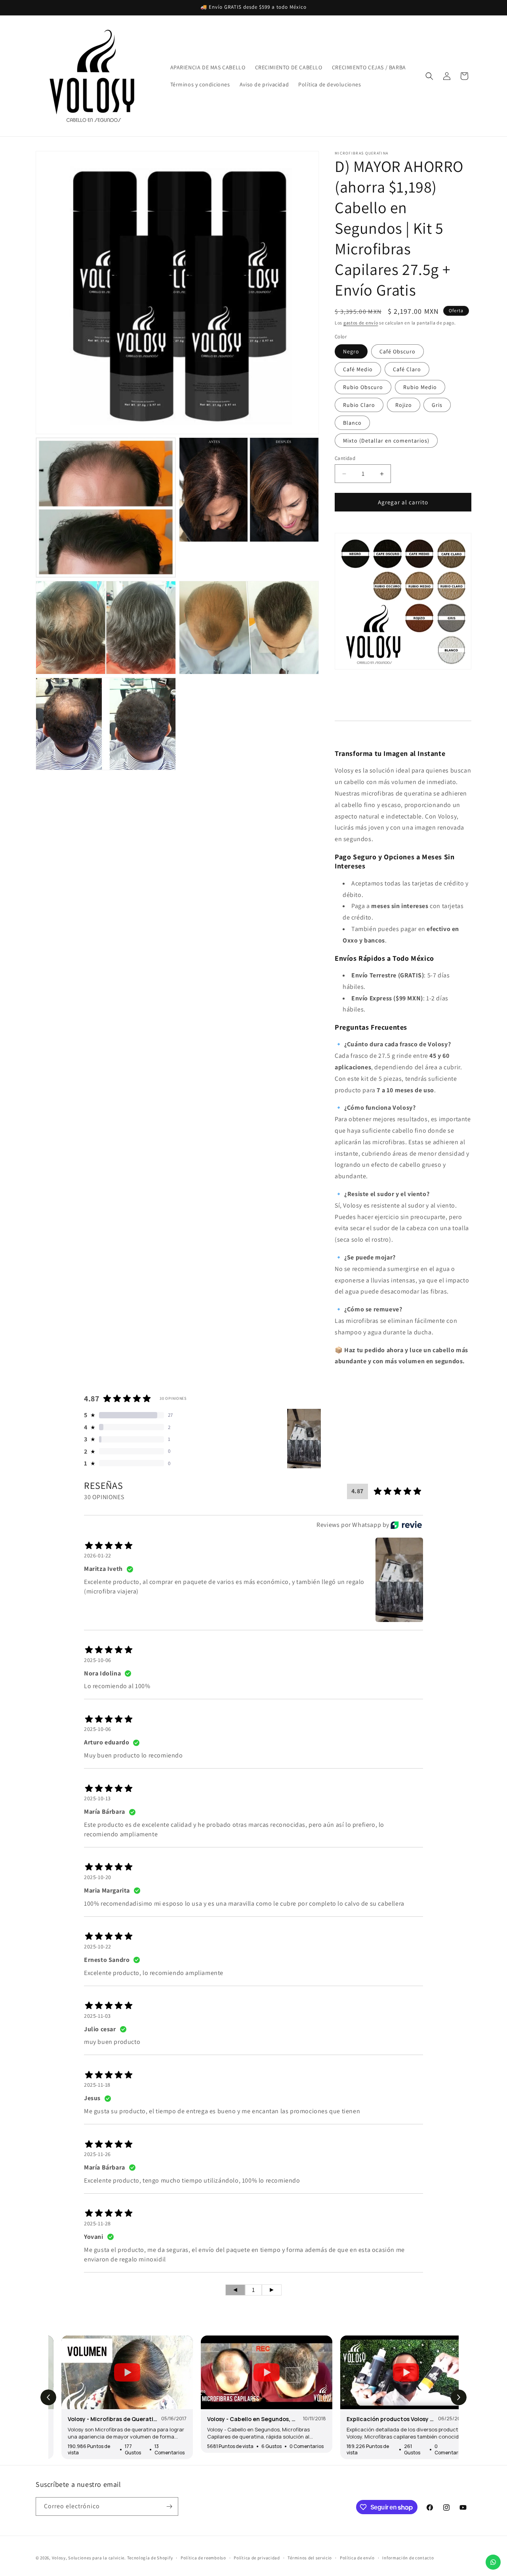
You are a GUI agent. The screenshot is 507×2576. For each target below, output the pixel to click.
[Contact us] (493, 2562)
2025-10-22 (98, 1946)
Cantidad (345, 458)
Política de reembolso (203, 2558)
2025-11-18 (97, 2085)
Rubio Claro (359, 405)
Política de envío (357, 2558)
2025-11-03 (97, 2016)
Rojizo (404, 405)
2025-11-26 (97, 2154)
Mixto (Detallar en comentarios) (386, 441)
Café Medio (358, 369)
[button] (429, 76)
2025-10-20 (98, 1877)
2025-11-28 (97, 2223)
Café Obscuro (397, 351)
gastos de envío (361, 323)
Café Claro (407, 369)
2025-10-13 (97, 1798)
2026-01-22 (98, 1555)
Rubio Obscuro (363, 387)
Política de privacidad (257, 2558)
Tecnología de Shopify (150, 2558)
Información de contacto (408, 2558)
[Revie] (406, 1525)
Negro (351, 351)
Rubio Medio (420, 387)
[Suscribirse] (169, 2506)
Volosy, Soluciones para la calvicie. (89, 2558)
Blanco (352, 423)
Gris (437, 405)
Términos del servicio (310, 2558)
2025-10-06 (98, 1660)
